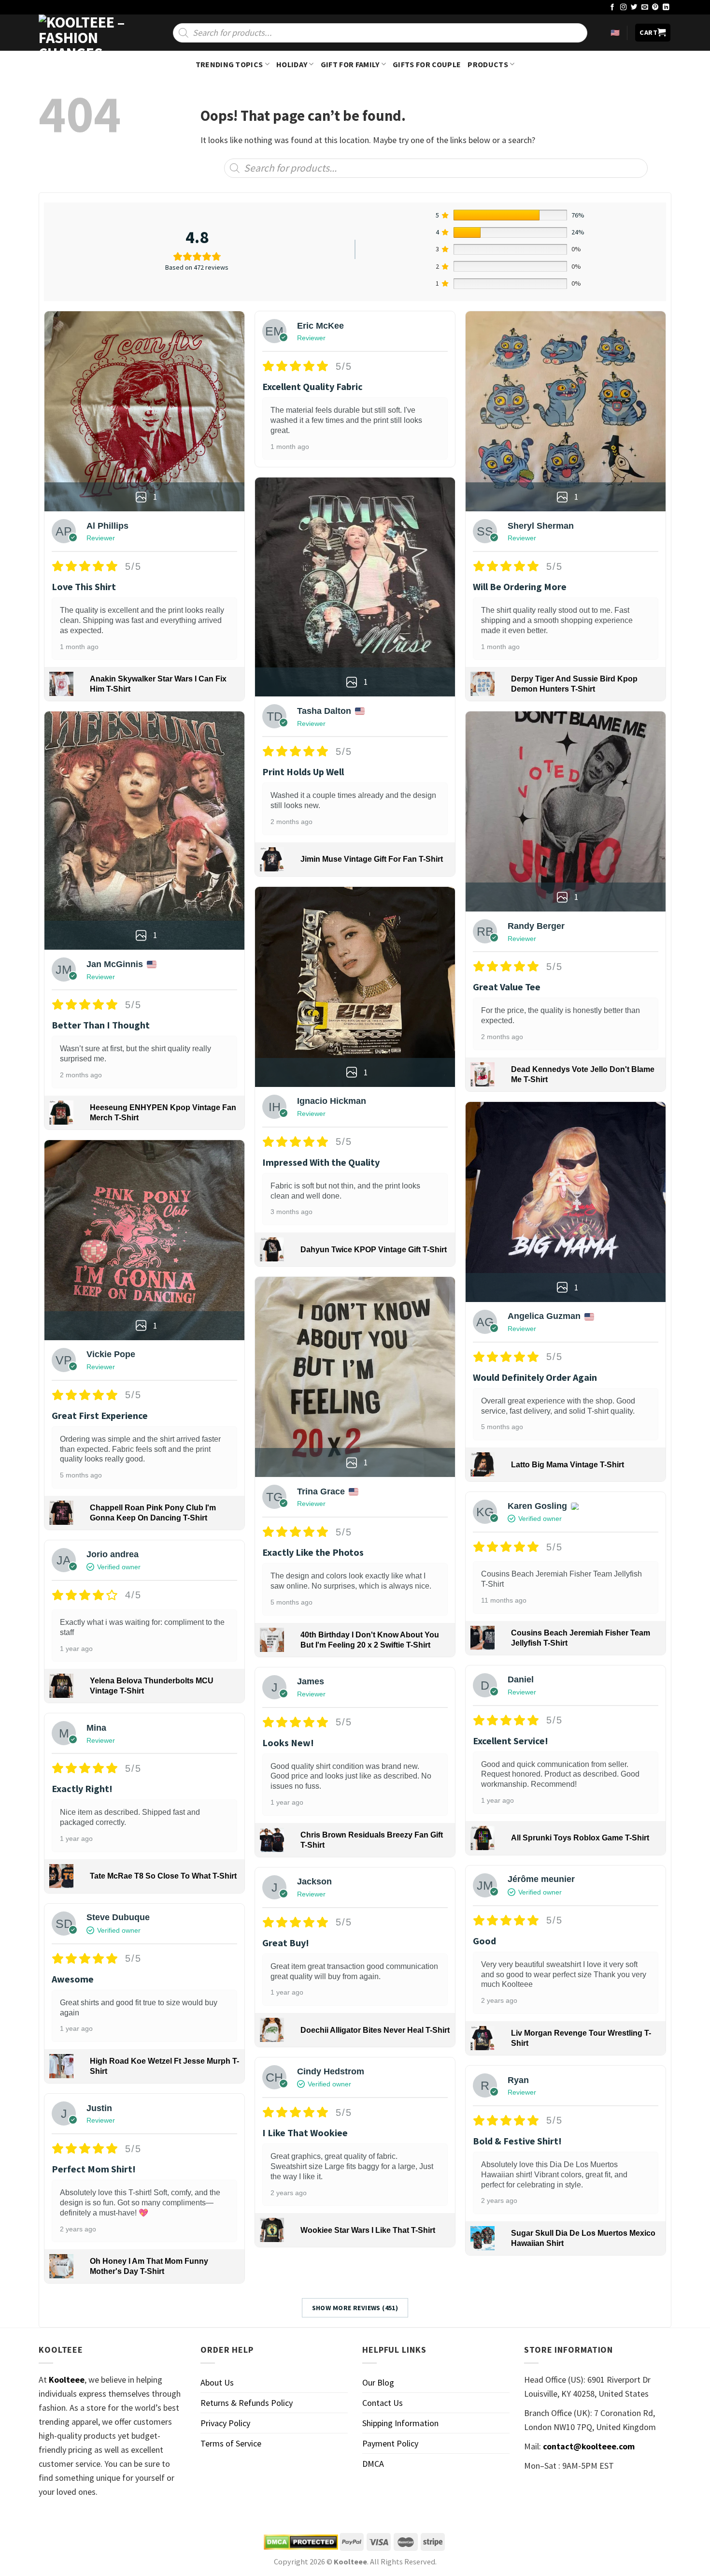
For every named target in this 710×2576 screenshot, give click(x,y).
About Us (217, 2382)
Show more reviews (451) (355, 2308)
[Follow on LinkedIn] (666, 7)
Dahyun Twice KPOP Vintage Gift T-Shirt (374, 1250)
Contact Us (383, 2403)
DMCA (373, 2464)
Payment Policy (390, 2443)
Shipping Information (400, 2423)
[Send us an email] (645, 7)
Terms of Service (231, 2443)
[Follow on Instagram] (624, 7)
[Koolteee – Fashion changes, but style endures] (87, 33)
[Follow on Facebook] (612, 7)
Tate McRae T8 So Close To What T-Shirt (163, 1876)
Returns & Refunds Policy (247, 2403)
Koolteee (67, 2380)
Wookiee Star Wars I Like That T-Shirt (368, 2230)
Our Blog (378, 2382)
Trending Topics (229, 64)
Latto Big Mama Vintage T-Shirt (568, 1465)
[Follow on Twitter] (634, 7)
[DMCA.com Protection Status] (301, 2542)
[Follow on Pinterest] (655, 7)
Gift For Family (350, 64)
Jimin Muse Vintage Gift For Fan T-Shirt (372, 859)
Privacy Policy (225, 2423)
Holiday (292, 64)
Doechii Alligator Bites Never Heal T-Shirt (375, 2030)
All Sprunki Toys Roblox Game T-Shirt (580, 1838)
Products (488, 64)
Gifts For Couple (427, 64)
